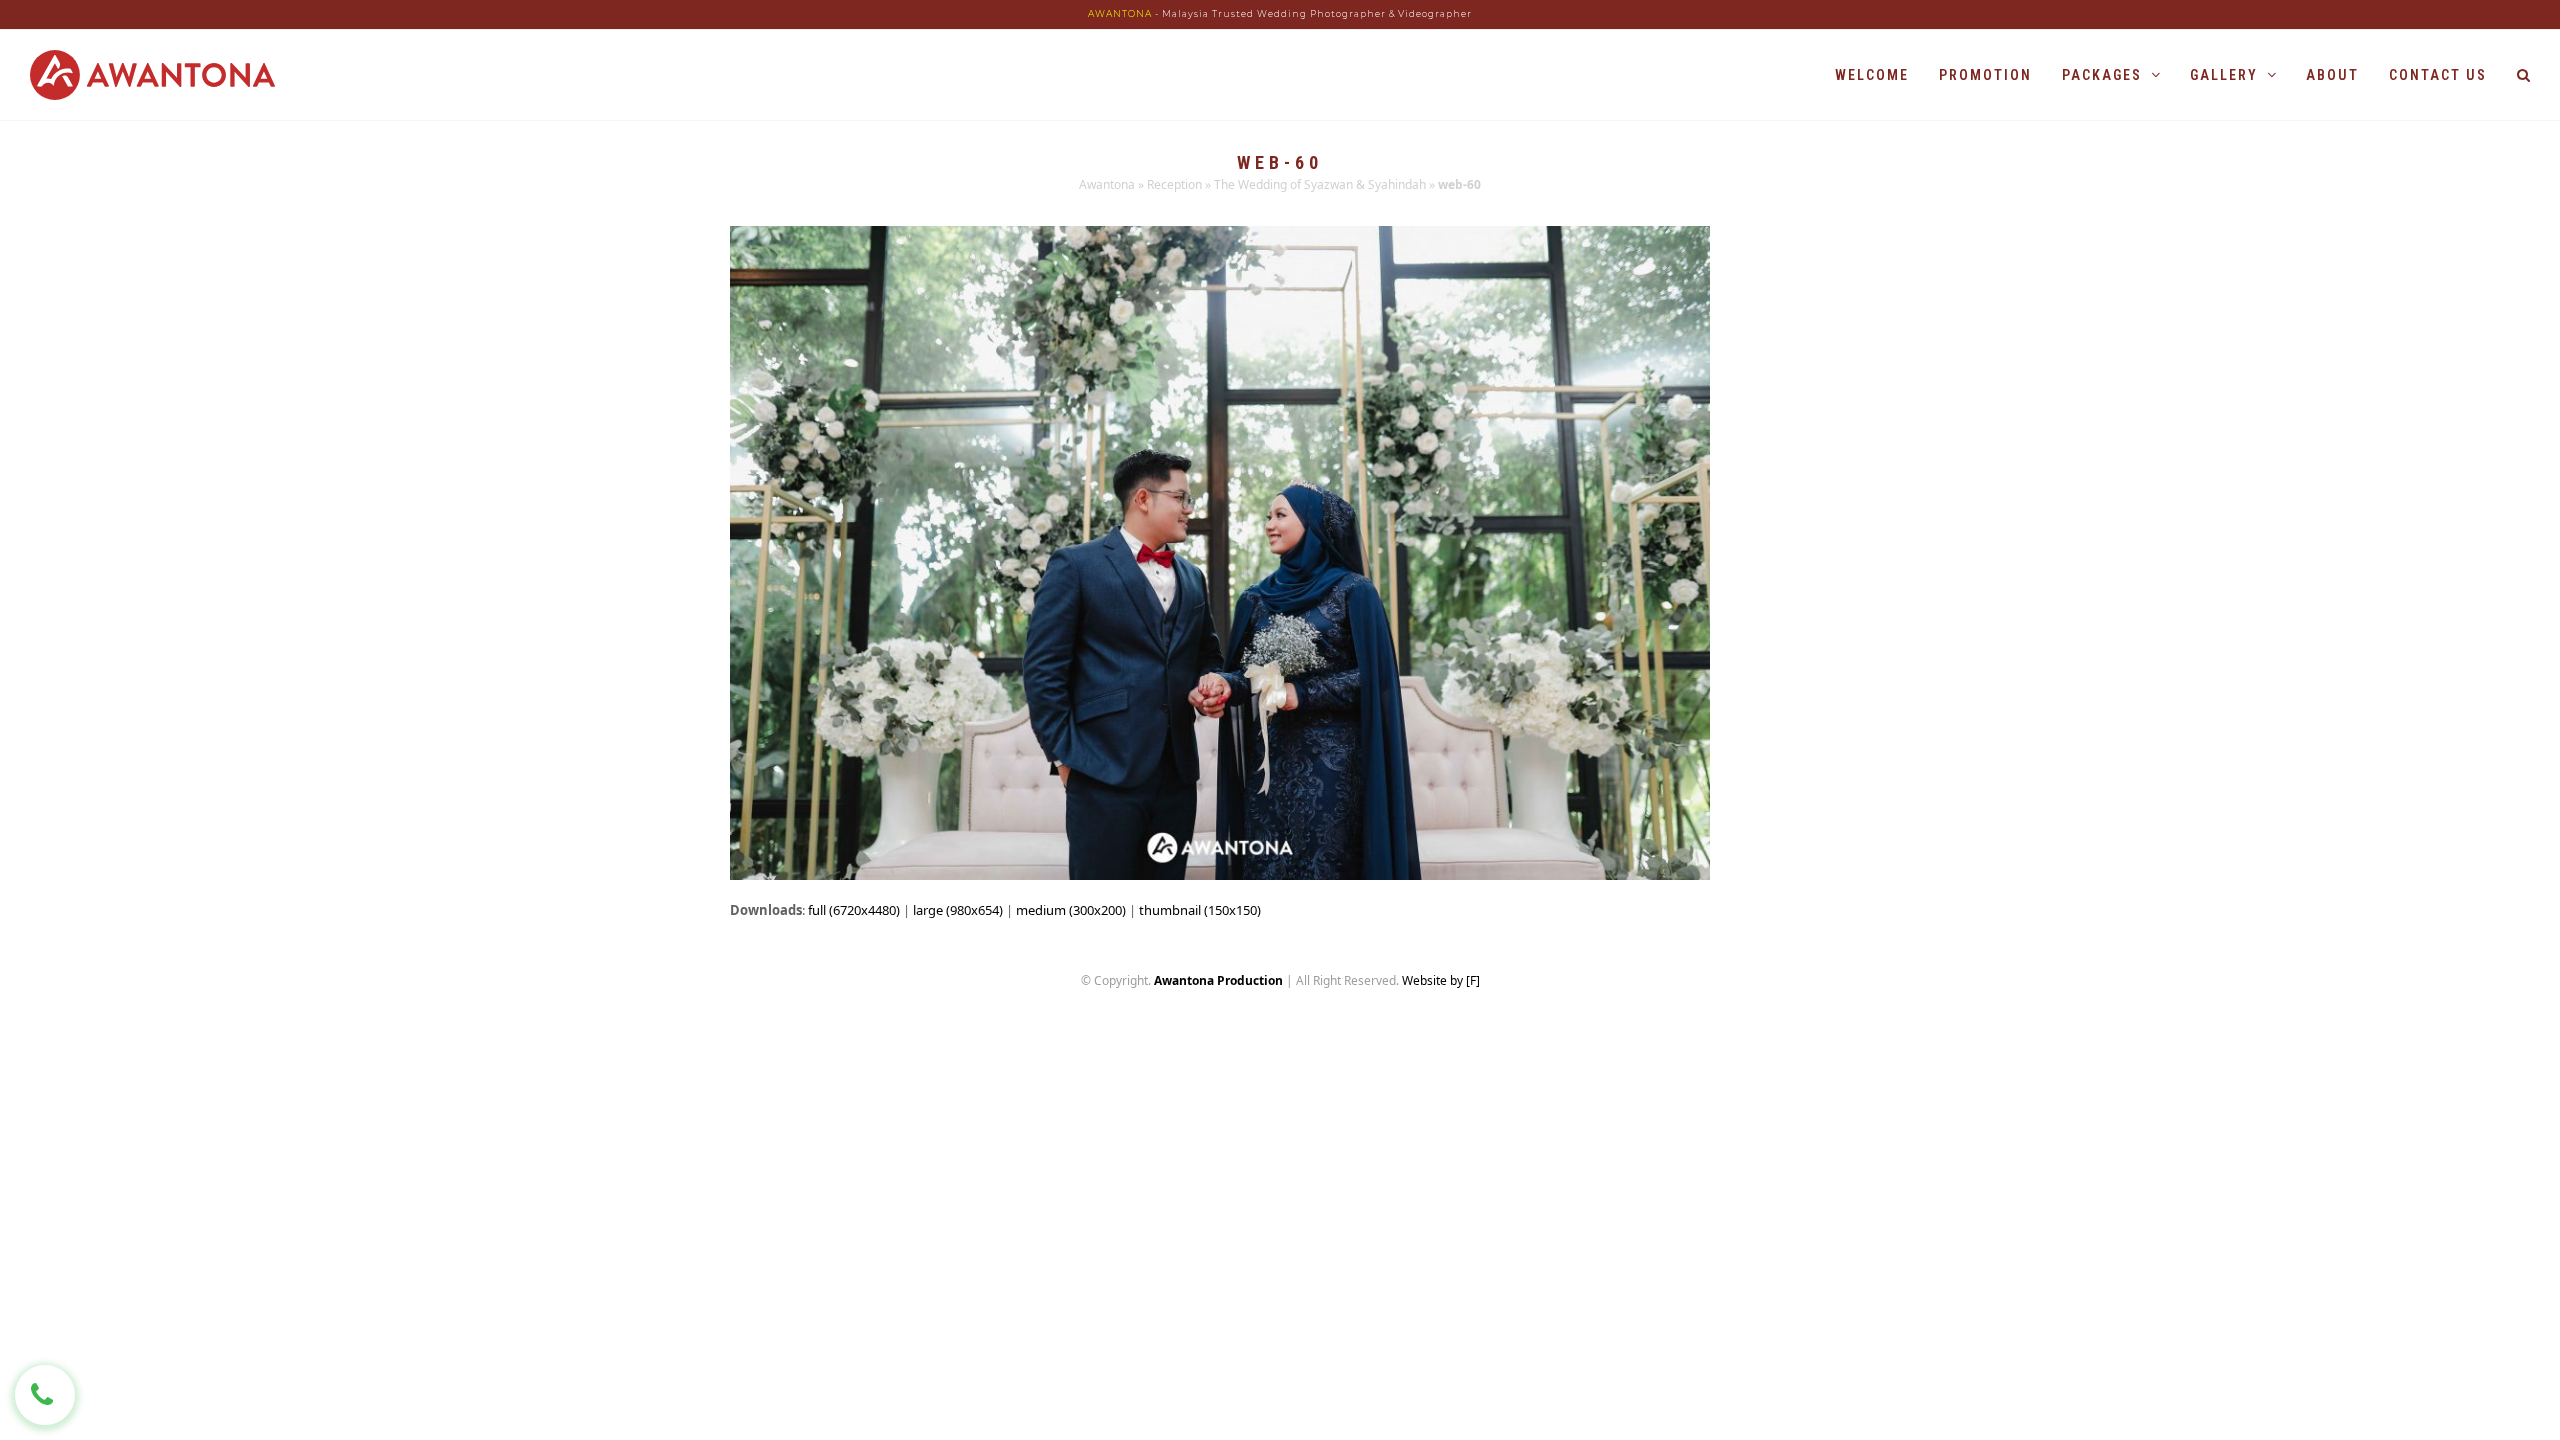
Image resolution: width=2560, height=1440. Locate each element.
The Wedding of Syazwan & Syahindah (1320, 184)
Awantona (1107, 184)
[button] (2523, 75)
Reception (1174, 184)
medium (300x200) (1071, 910)
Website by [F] (1441, 980)
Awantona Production (1218, 980)
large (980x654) (958, 910)
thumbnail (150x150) (1200, 910)
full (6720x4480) (854, 910)
